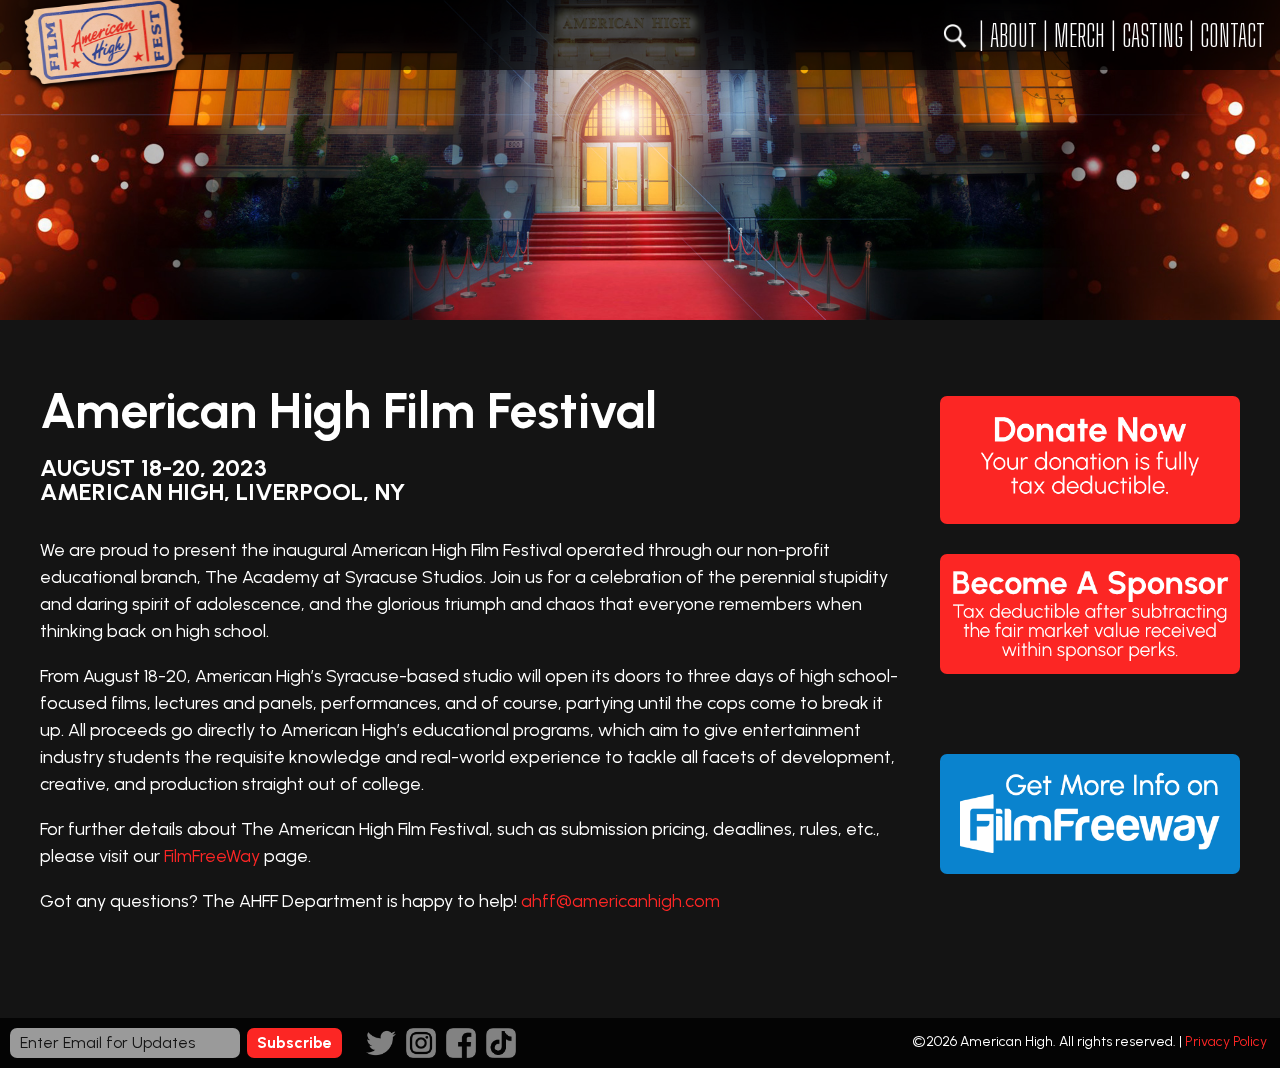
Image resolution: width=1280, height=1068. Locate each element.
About (1013, 35)
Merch (1079, 35)
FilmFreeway (1090, 814)
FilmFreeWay (212, 856)
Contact (1232, 35)
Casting (1152, 35)
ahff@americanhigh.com (620, 901)
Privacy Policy (1226, 1041)
